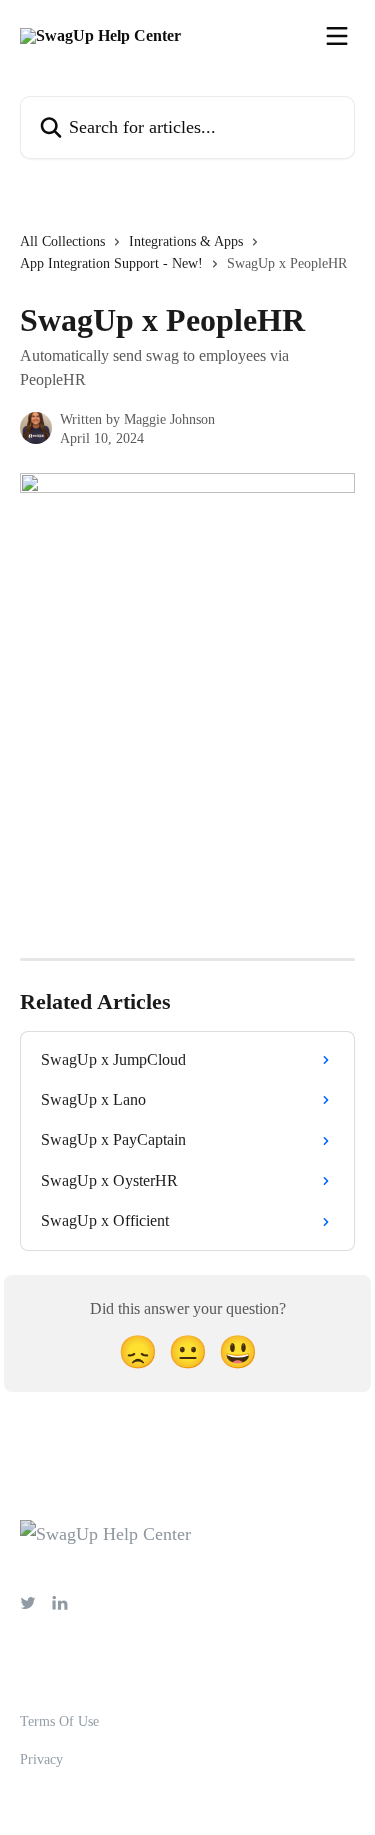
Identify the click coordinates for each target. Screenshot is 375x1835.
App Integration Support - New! (111, 263)
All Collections (62, 241)
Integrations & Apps (186, 241)
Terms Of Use (59, 1721)
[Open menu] (337, 36)
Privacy (41, 1759)
